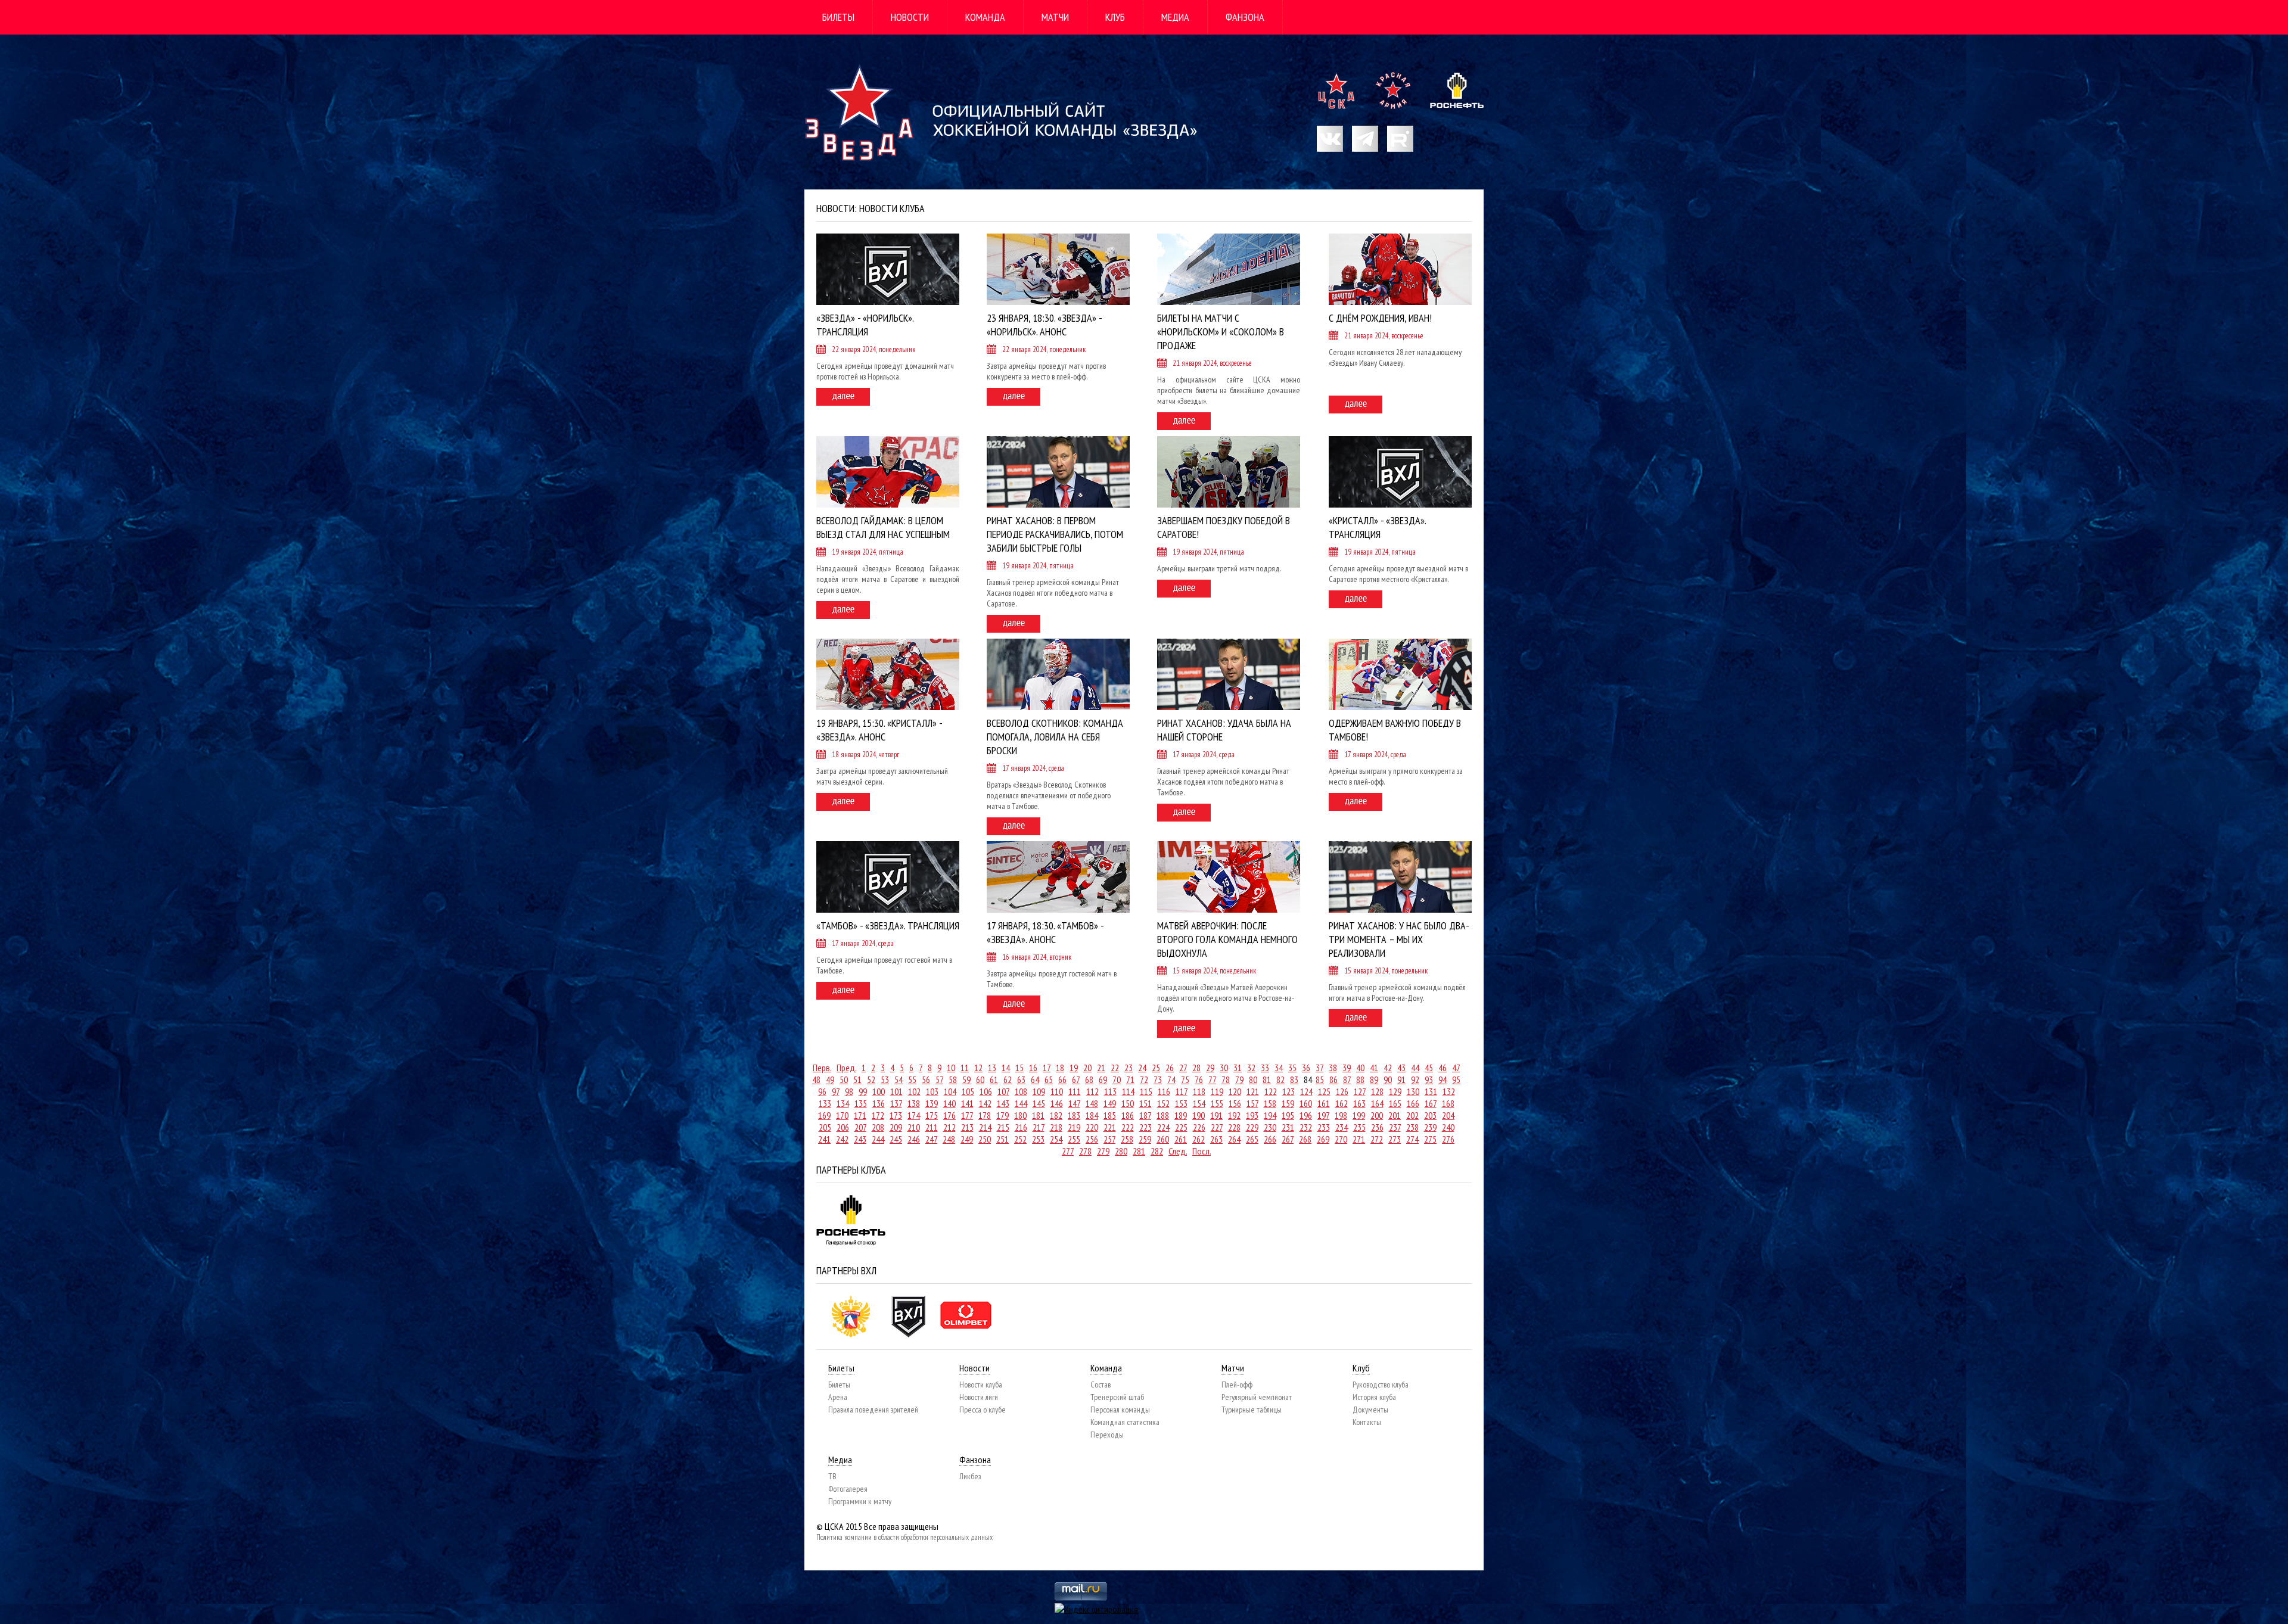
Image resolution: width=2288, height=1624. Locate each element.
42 (1388, 1068)
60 (980, 1079)
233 (1324, 1127)
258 (1127, 1139)
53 (885, 1079)
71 (1130, 1079)
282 (1157, 1151)
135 (861, 1103)
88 (1360, 1079)
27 (1183, 1068)
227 (1217, 1127)
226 (1199, 1127)
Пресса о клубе (983, 1410)
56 (926, 1079)
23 (1129, 1068)
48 (816, 1079)
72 (1144, 1079)
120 (1235, 1091)
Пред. (846, 1068)
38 (1333, 1068)
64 (1035, 1079)
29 (1210, 1068)
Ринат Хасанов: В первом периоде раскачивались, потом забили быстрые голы (1055, 534)
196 (1306, 1115)
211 (932, 1127)
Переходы (1107, 1435)
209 (896, 1127)
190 (1199, 1115)
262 (1199, 1139)
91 (1401, 1079)
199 (1359, 1115)
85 (1320, 1079)
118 (1199, 1091)
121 (1253, 1091)
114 (1128, 1091)
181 (1038, 1115)
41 (1374, 1068)
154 (1199, 1103)
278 (1085, 1151)
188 (1163, 1115)
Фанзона (1245, 17)
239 (1430, 1127)
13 (992, 1068)
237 (1395, 1127)
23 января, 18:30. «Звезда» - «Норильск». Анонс (1044, 325)
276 (1448, 1139)
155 (1217, 1103)
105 (968, 1091)
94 (1443, 1079)
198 (1341, 1115)
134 (843, 1103)
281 (1139, 1151)
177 (967, 1115)
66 (1062, 1079)
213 (967, 1127)
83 (1294, 1079)
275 (1430, 1139)
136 (879, 1103)
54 (899, 1079)
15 (1019, 1068)
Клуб (1115, 17)
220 (1092, 1127)
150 (1128, 1103)
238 (1412, 1127)
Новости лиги (979, 1397)
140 (949, 1103)
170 (842, 1115)
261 (1181, 1139)
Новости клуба (981, 1385)
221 (1110, 1127)
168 (1448, 1103)
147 (1074, 1103)
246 (914, 1139)
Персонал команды (1120, 1410)
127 (1360, 1091)
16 (1033, 1068)
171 (860, 1115)
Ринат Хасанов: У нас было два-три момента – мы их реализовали (1399, 939)
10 (951, 1068)
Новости (910, 17)
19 (1074, 1068)
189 (1181, 1115)
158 (1270, 1103)
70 (1117, 1079)
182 (1056, 1115)
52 (871, 1079)
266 (1270, 1139)
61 (994, 1079)
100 (879, 1091)
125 (1324, 1091)
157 (1252, 1103)
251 (1002, 1139)
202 (1412, 1115)
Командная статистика (1125, 1422)
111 (1075, 1091)
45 (1429, 1068)
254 (1056, 1139)
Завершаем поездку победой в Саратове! (1224, 527)
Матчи (1055, 17)
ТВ (832, 1476)
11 (965, 1068)
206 (843, 1127)
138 (914, 1103)
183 (1074, 1115)
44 (1415, 1068)
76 (1199, 1079)
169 (824, 1115)
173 (896, 1115)
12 (978, 1068)
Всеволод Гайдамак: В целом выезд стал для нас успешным (883, 527)
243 (860, 1139)
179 (1002, 1115)
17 (1047, 1068)
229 (1252, 1127)
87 (1347, 1079)
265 (1252, 1139)
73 (1158, 1079)
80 (1253, 1079)
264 (1234, 1139)
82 (1280, 1079)
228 (1234, 1127)
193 (1252, 1115)
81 (1267, 1079)
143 (1003, 1103)
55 (912, 1079)
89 (1374, 1079)
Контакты (1367, 1422)
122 (1271, 1091)
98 (849, 1091)
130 (1413, 1091)
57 (939, 1079)
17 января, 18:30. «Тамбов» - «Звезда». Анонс (1045, 932)
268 (1305, 1139)
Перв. (822, 1068)
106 (986, 1091)
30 (1224, 1068)
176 (949, 1115)
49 (830, 1079)
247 (931, 1139)
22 (1115, 1068)
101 (896, 1091)
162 (1342, 1103)
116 (1164, 1091)
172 (878, 1115)
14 (1006, 1068)
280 (1121, 1151)
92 (1415, 1079)
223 (1145, 1127)
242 (842, 1139)
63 (1021, 1079)
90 (1388, 1079)
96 (822, 1091)
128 (1377, 1091)
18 (1060, 1068)
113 (1110, 1091)
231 (1288, 1127)
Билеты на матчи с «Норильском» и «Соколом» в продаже (1221, 332)
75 (1185, 1079)
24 (1142, 1068)
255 (1074, 1139)
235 (1359, 1127)
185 (1110, 1115)
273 (1395, 1139)
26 (1170, 1068)
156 (1235, 1103)
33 (1265, 1068)
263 (1216, 1139)
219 (1074, 1127)
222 (1128, 1127)
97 (836, 1091)
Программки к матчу (860, 1501)
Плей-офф (1237, 1385)
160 (1306, 1103)
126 (1342, 1091)
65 (1049, 1079)
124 (1306, 1091)
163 (1359, 1103)
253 (1038, 1139)
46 (1443, 1068)
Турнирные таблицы (1252, 1410)
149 (1110, 1103)
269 (1323, 1139)
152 (1163, 1103)
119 (1217, 1091)
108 (1021, 1091)
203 (1430, 1115)
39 (1347, 1068)
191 (1216, 1115)
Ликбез (970, 1476)
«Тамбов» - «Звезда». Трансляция (888, 925)
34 (1279, 1068)
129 (1395, 1091)
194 (1270, 1115)
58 (953, 1079)
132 (1449, 1091)
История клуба (1374, 1397)
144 (1021, 1103)
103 (932, 1091)
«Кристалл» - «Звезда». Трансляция (1377, 527)
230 (1270, 1127)
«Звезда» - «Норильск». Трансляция (865, 325)
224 (1163, 1127)
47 (1456, 1068)
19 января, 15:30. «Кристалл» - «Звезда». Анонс (879, 730)
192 (1234, 1115)
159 (1288, 1103)
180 (1020, 1115)
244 (878, 1139)
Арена (838, 1397)
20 (1087, 1068)
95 (1456, 1079)
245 (896, 1139)
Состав (1101, 1385)
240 (1448, 1127)
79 (1239, 1079)
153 (1181, 1103)
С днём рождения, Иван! (1380, 318)
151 (1145, 1103)
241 (824, 1139)
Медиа (1175, 17)
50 (844, 1079)
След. (1178, 1151)
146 (1057, 1103)
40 (1360, 1068)
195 (1288, 1115)
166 (1413, 1103)
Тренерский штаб (1117, 1397)
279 (1103, 1151)
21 (1101, 1068)
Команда (985, 17)
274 (1412, 1139)
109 (1039, 1091)
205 (825, 1127)
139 (932, 1103)
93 (1429, 1079)
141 (967, 1103)
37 (1319, 1068)
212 (949, 1127)
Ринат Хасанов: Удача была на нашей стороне (1224, 730)
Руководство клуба (1381, 1385)
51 (857, 1079)
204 (1448, 1115)
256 (1092, 1139)
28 (1196, 1068)
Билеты (838, 17)
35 (1292, 1068)
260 (1163, 1139)
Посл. (1201, 1151)
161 (1324, 1103)
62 (1008, 1079)
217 (1039, 1127)
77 (1212, 1079)
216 (1021, 1127)
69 (1103, 1079)
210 (914, 1127)
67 (1076, 1079)
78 (1226, 1079)
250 (985, 1139)
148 (1092, 1103)
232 (1306, 1127)
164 (1377, 1103)
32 (1251, 1068)
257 (1109, 1139)
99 (863, 1091)
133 (825, 1103)
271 (1359, 1139)
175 (932, 1115)
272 (1377, 1139)
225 (1181, 1127)
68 (1089, 1079)
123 (1288, 1091)
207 (860, 1127)
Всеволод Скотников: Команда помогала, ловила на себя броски (1055, 737)
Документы (1370, 1410)
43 (1401, 1068)
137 (896, 1103)
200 (1377, 1115)
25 (1156, 1068)
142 (985, 1103)
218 (1056, 1127)
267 (1288, 1139)
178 (985, 1115)
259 (1145, 1139)
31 (1238, 1068)
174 (914, 1115)
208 (878, 1127)
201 (1395, 1115)
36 (1306, 1068)
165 (1395, 1103)
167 (1431, 1103)
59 (966, 1079)
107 (1003, 1091)
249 (967, 1139)
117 (1182, 1091)
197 (1323, 1115)
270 (1341, 1139)
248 (949, 1139)
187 (1145, 1115)
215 (1003, 1127)
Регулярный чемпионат (1257, 1397)
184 (1092, 1115)
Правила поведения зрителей (873, 1410)
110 (1057, 1091)
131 (1431, 1091)
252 (1020, 1139)
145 (1039, 1103)
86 (1333, 1079)
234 (1342, 1127)
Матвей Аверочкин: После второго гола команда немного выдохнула (1227, 939)
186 (1128, 1115)
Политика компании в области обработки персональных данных (904, 1537)
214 (985, 1127)
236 (1377, 1127)
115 (1146, 1091)
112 (1092, 1091)
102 (914, 1091)
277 (1068, 1151)
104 (950, 1091)
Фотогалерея (848, 1489)
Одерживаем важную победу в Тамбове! (1395, 730)
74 (1171, 1079)
